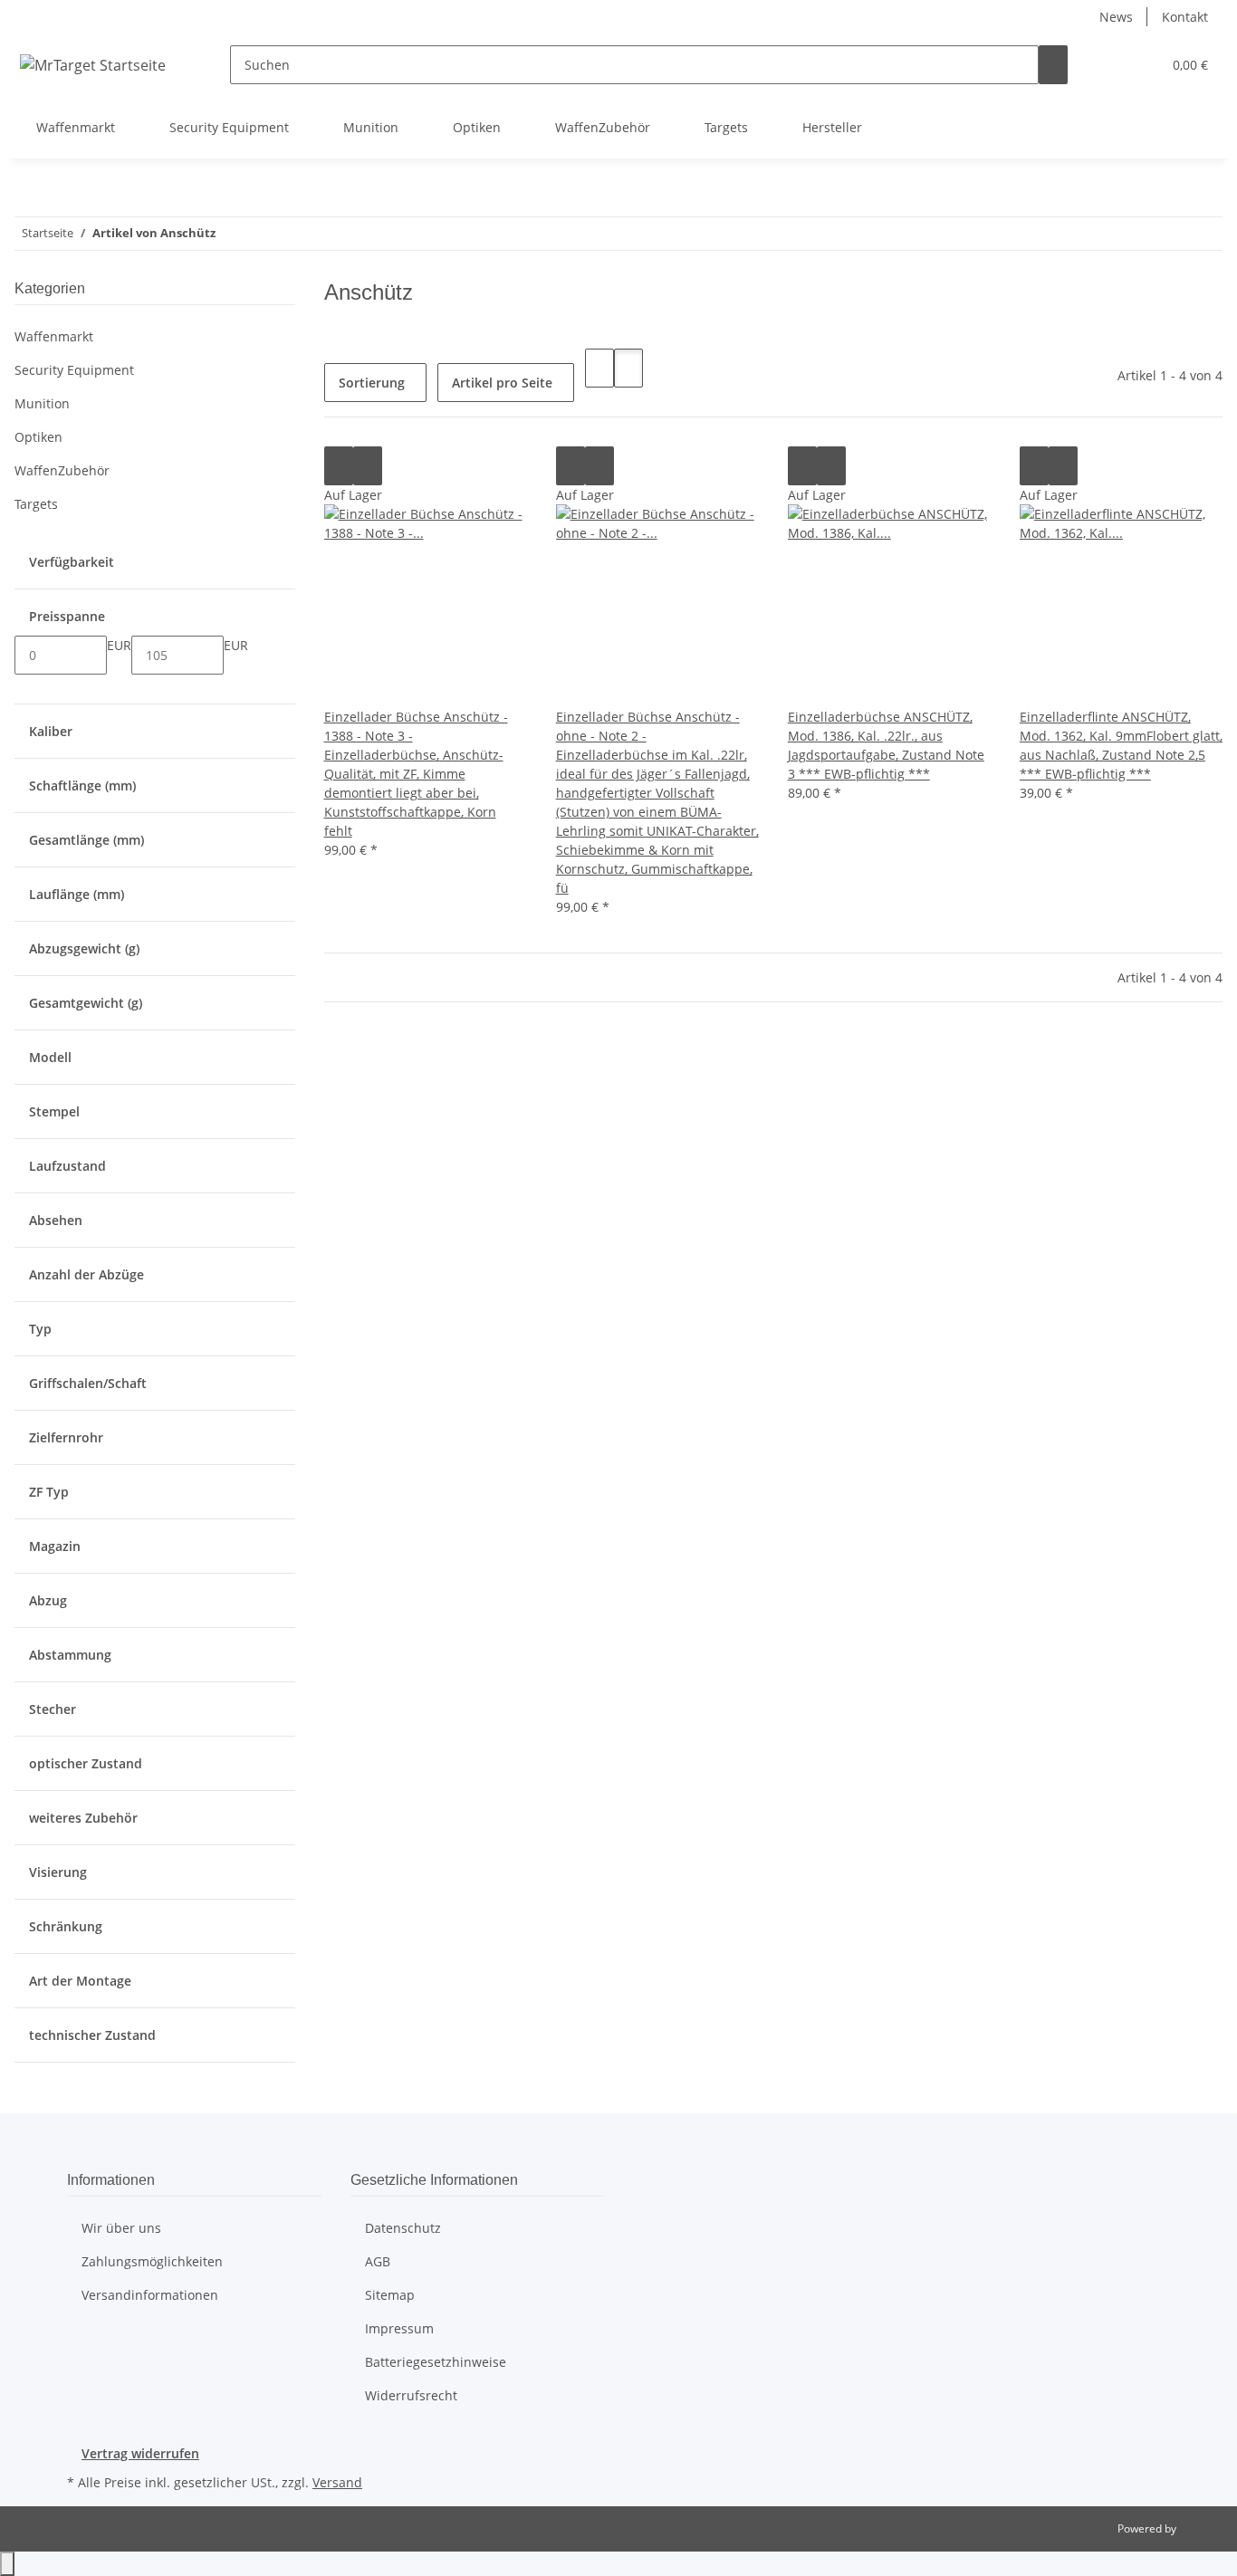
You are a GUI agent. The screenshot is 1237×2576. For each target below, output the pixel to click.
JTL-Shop (1201, 2528)
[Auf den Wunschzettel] (368, 466)
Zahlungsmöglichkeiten (152, 2261)
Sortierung (372, 383)
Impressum (399, 2328)
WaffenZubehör (62, 470)
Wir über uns (121, 2228)
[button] (1111, 65)
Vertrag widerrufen (140, 2453)
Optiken (38, 437)
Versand (337, 2482)
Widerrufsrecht (411, 2395)
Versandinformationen (150, 2295)
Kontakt (1185, 17)
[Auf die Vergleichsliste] (339, 466)
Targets (36, 504)
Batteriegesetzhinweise (436, 2362)
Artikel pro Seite (502, 383)
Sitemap (390, 2295)
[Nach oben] (7, 2564)
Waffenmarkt (54, 336)
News (1116, 17)
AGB (378, 2261)
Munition (42, 403)
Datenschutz (403, 2228)
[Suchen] (1053, 65)
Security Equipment (74, 370)
